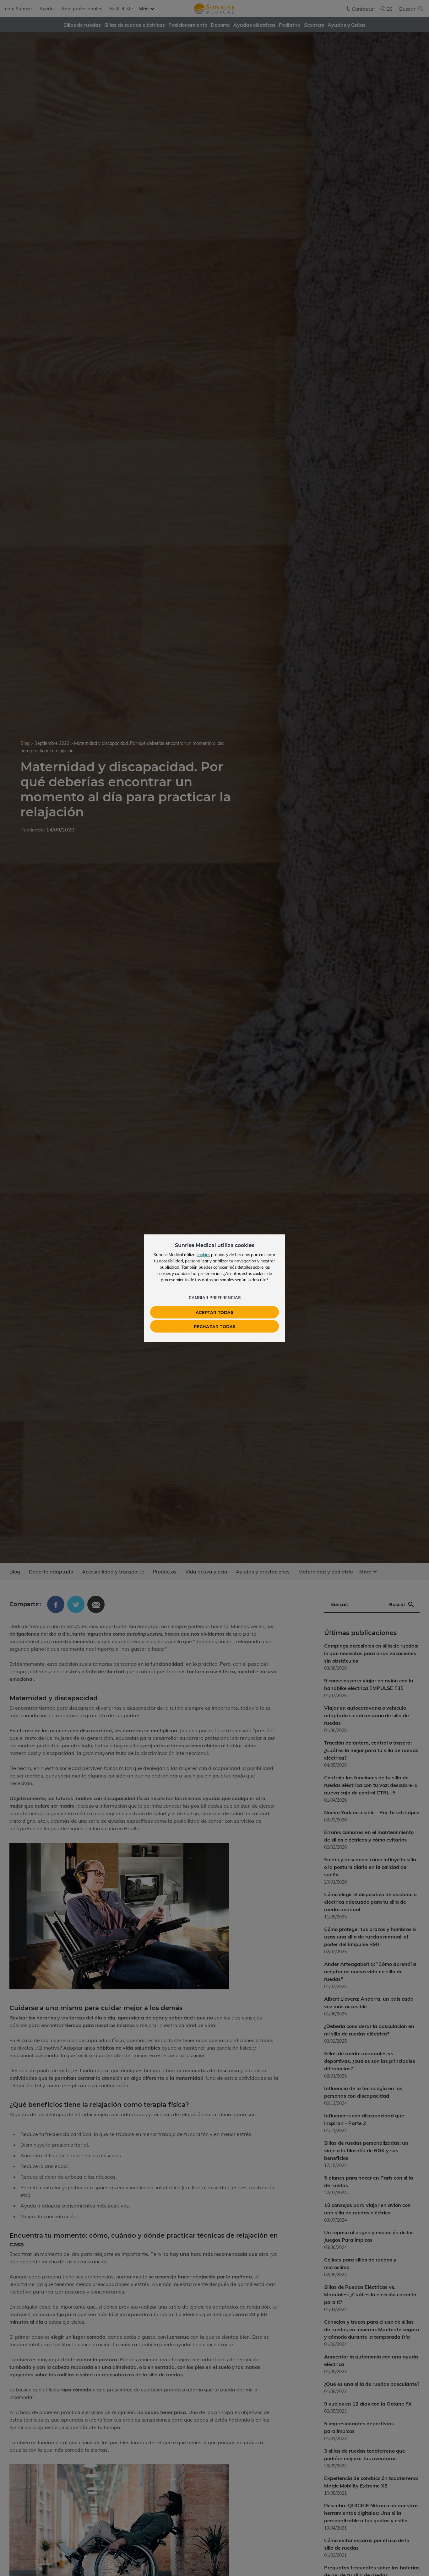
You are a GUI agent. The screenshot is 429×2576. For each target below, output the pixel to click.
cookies (203, 1254)
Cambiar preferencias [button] (215, 1297)
